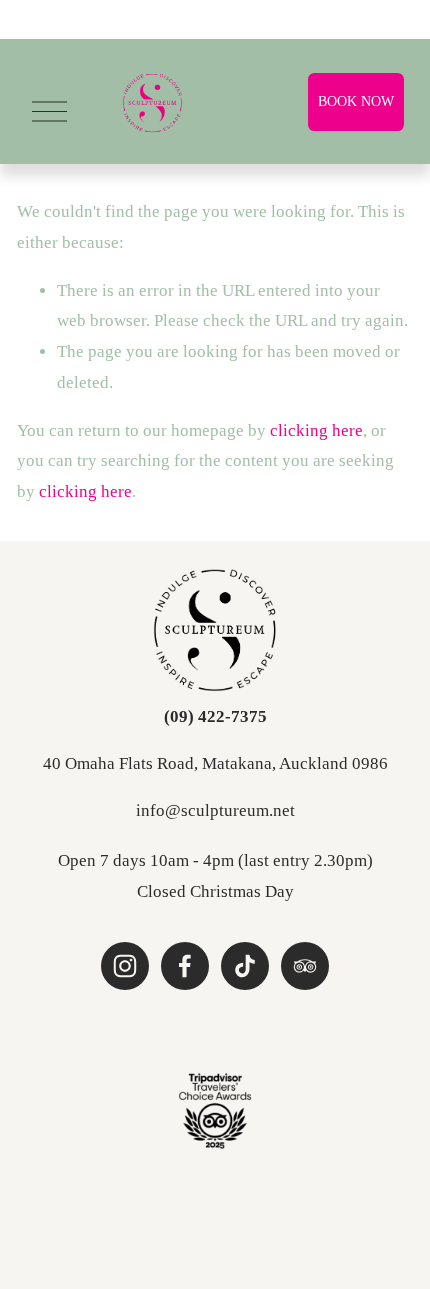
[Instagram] (125, 966)
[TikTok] (245, 966)
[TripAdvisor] (305, 966)
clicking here (316, 430)
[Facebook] (185, 966)
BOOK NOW (356, 101)
